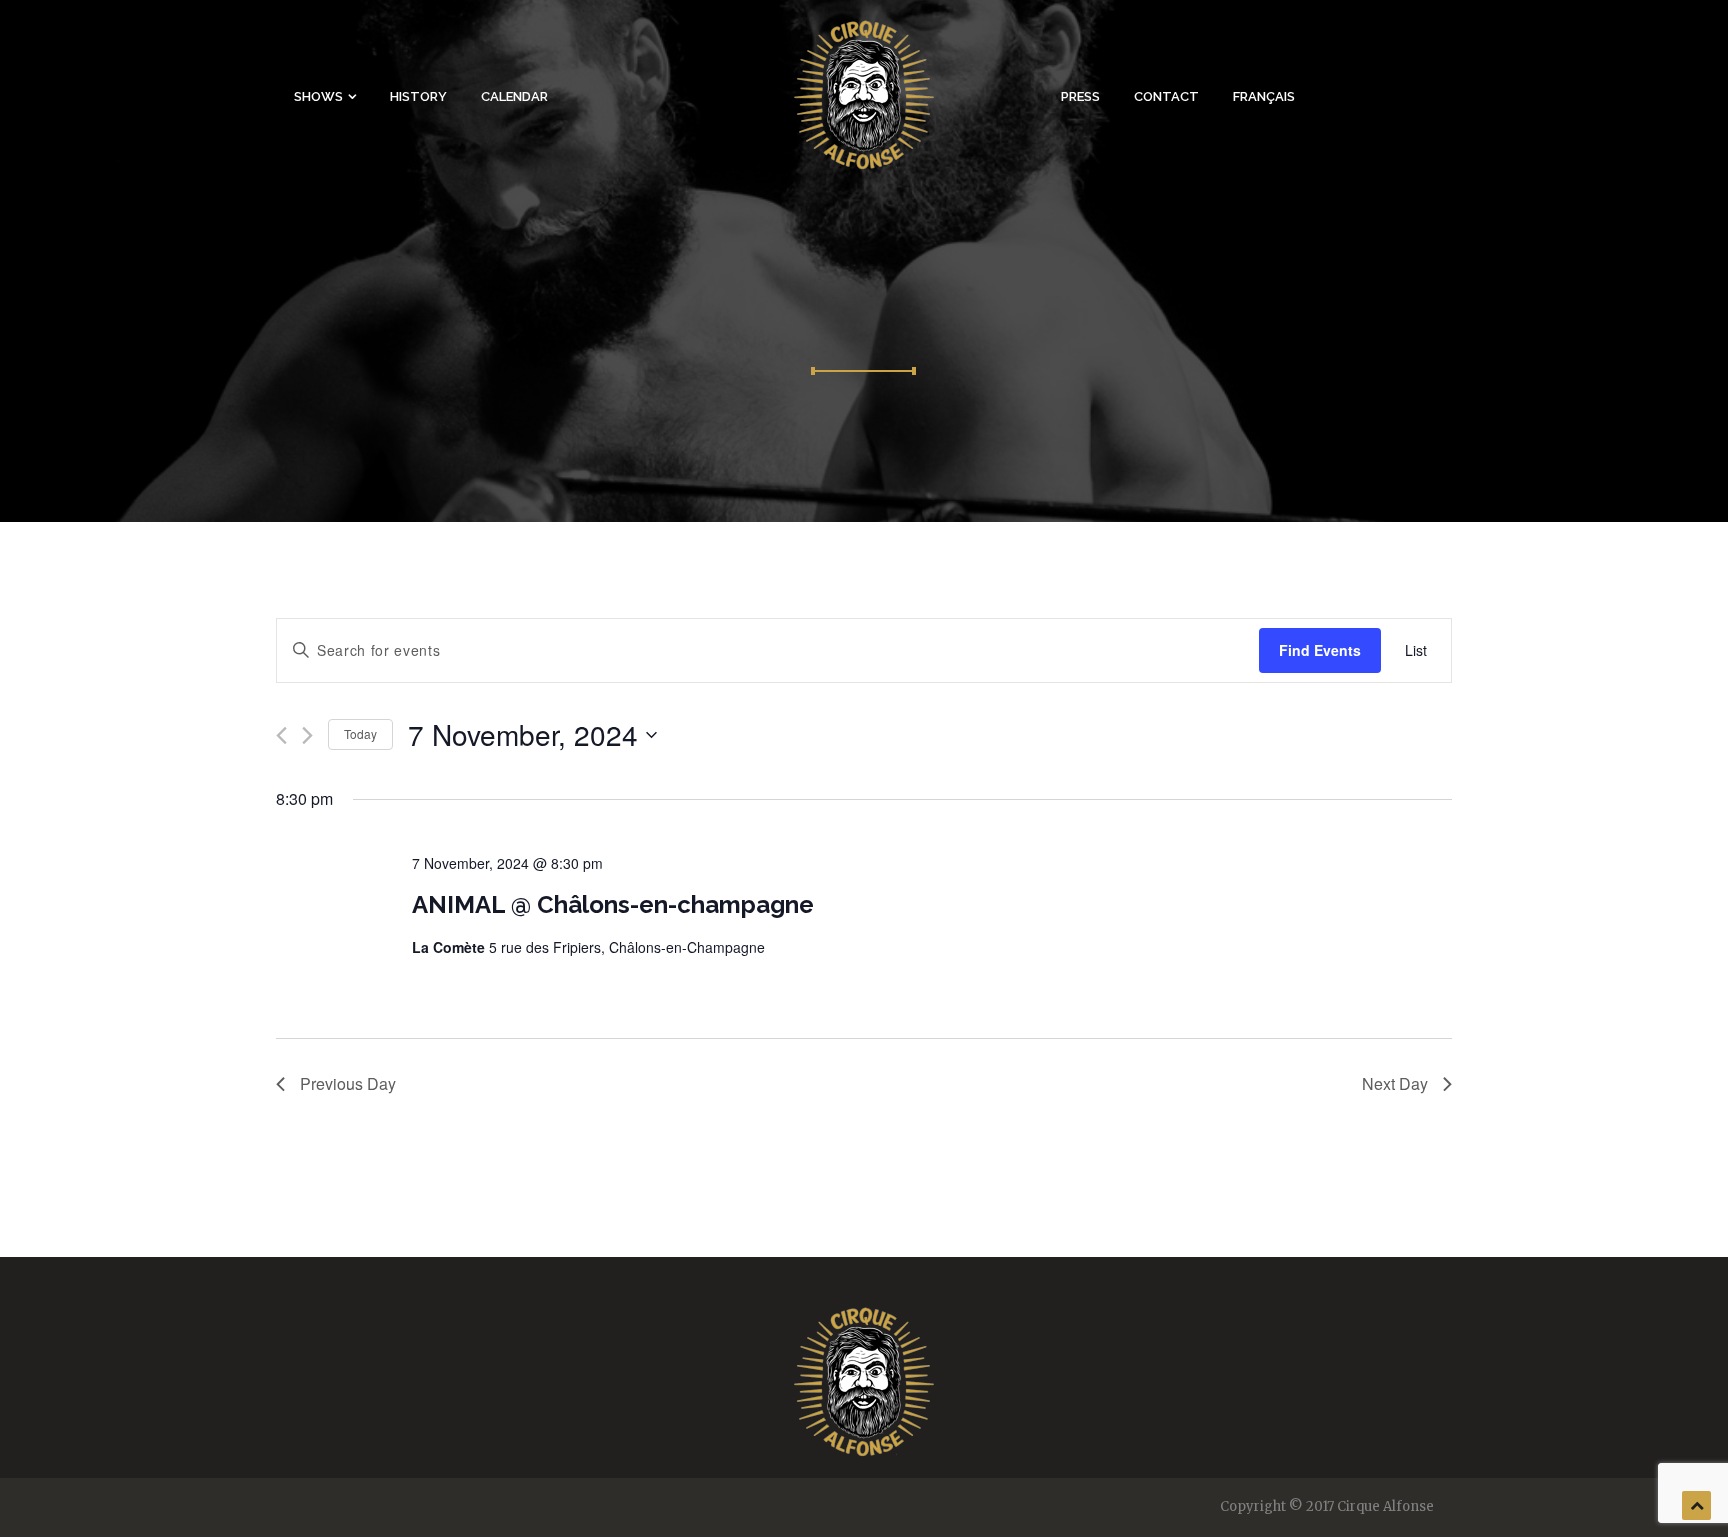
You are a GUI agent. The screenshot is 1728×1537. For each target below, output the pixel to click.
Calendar (514, 96)
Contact (1166, 96)
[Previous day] (281, 735)
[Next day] (307, 735)
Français (1264, 96)
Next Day (1395, 1083)
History (418, 96)
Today (360, 733)
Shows (318, 96)
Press (1080, 96)
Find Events (1320, 650)
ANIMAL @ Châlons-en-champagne (613, 904)
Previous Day (348, 1083)
